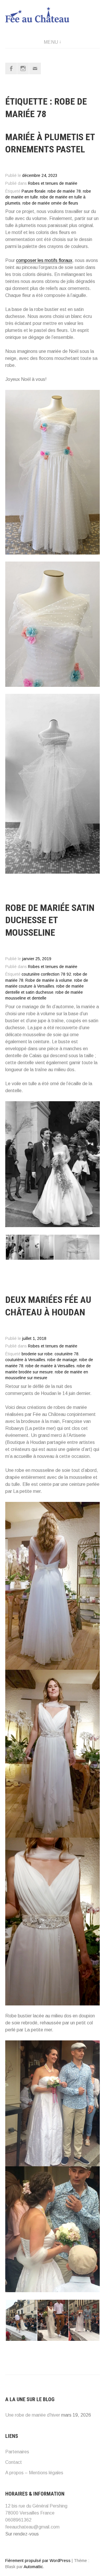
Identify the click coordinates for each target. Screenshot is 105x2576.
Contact (14, 2462)
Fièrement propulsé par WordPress (38, 2561)
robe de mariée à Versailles (50, 1366)
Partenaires (17, 2452)
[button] (15, 1247)
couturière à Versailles (25, 1360)
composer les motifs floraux (44, 260)
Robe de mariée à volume (49, 980)
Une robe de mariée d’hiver (33, 2415)
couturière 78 (66, 1354)
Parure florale (34, 191)
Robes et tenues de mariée (53, 183)
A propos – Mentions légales (34, 2473)
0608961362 (18, 2520)
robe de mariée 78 (64, 191)
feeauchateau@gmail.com (32, 2527)
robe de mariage (62, 1360)
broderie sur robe (37, 1354)
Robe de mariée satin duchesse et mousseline (50, 920)
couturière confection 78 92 (46, 974)
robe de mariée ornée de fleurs (50, 203)
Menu (51, 42)
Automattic (33, 2567)
